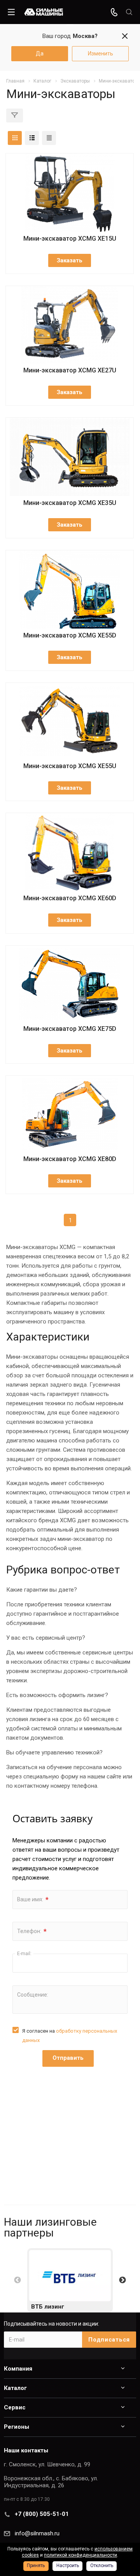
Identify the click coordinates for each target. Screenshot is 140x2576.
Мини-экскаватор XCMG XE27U (70, 370)
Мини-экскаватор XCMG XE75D (70, 1029)
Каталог (15, 2388)
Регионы (17, 2427)
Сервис (15, 2407)
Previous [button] (17, 2280)
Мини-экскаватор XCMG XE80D (70, 1159)
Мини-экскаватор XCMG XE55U (70, 766)
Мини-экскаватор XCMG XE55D (70, 635)
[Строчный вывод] (32, 138)
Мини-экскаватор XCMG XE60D (70, 898)
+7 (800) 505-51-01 (42, 2514)
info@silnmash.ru (37, 2533)
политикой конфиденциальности (80, 2555)
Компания (18, 2369)
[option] (70, 2280)
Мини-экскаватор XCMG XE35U (70, 503)
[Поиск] (129, 12)
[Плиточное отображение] (15, 138)
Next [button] (122, 2280)
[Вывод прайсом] (49, 138)
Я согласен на (70, 2036)
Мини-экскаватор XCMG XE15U (70, 239)
